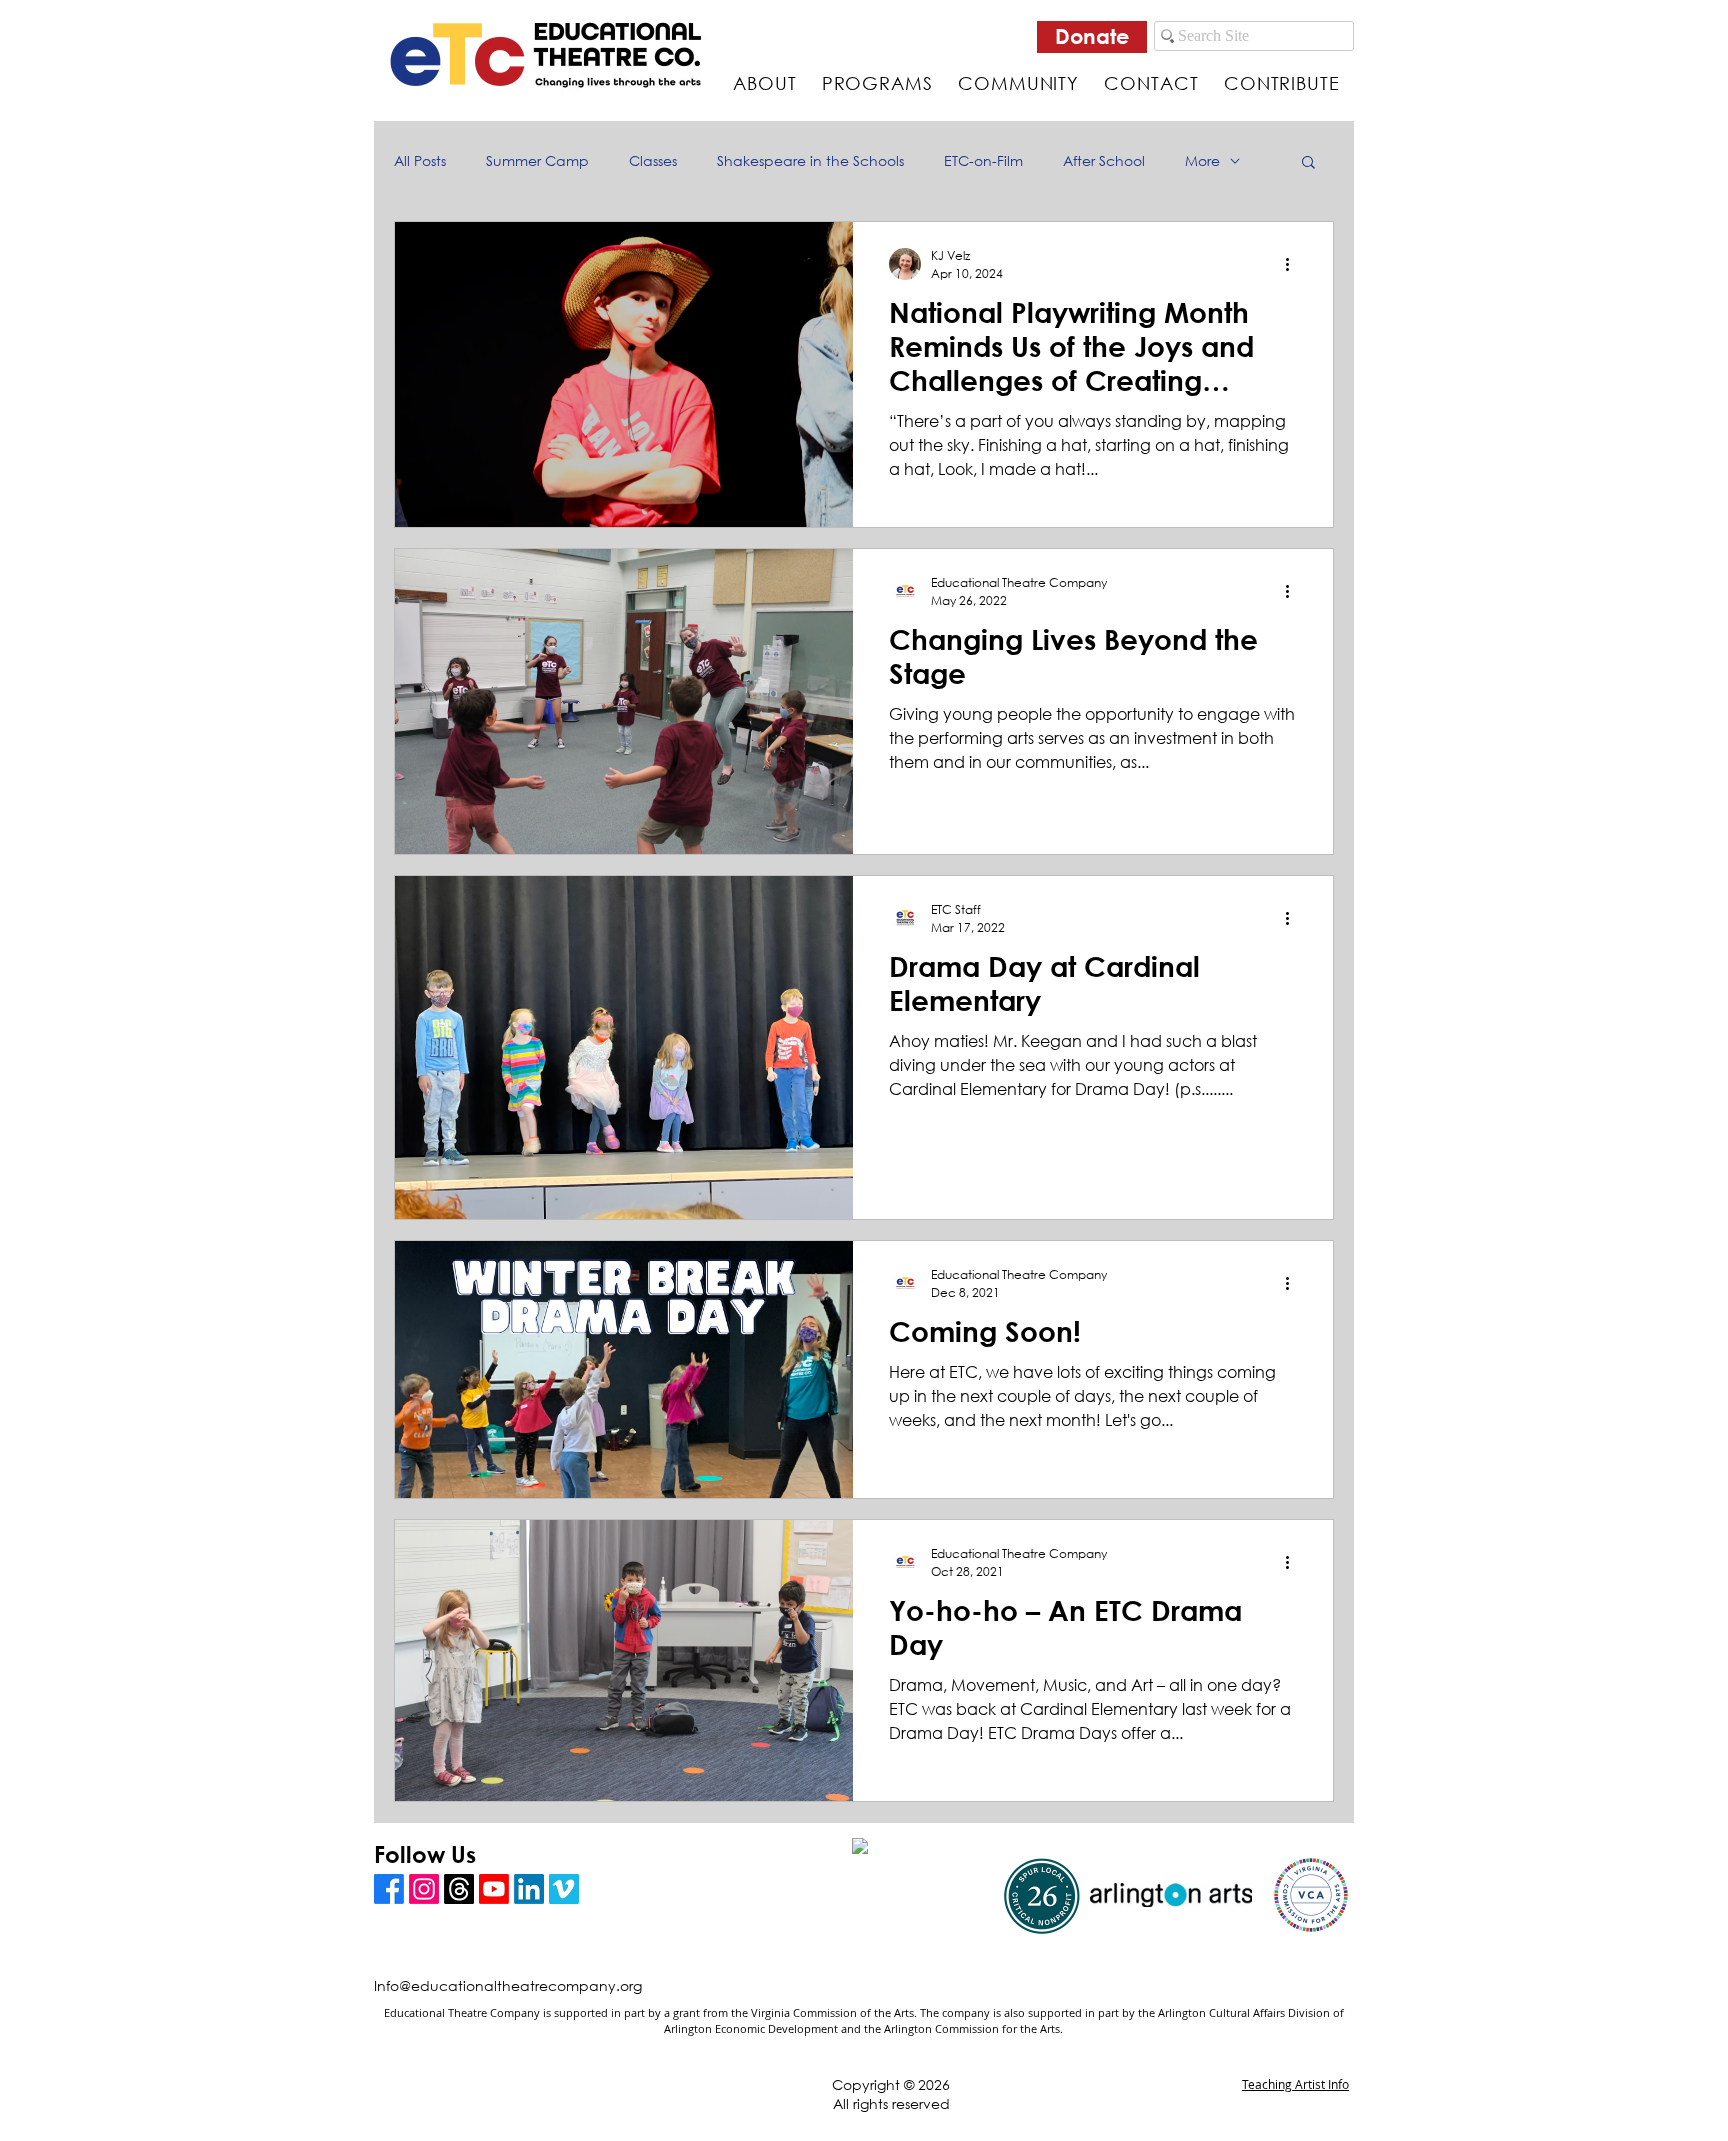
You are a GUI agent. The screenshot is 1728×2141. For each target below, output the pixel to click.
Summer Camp (537, 160)
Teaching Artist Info (1295, 2084)
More (1202, 160)
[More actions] (1294, 264)
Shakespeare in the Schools (810, 160)
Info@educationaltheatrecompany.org (508, 1985)
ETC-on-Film (983, 160)
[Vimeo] (564, 1889)
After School (1104, 160)
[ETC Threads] (459, 1889)
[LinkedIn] (529, 1889)
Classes (653, 160)
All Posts (420, 160)
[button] (1308, 163)
